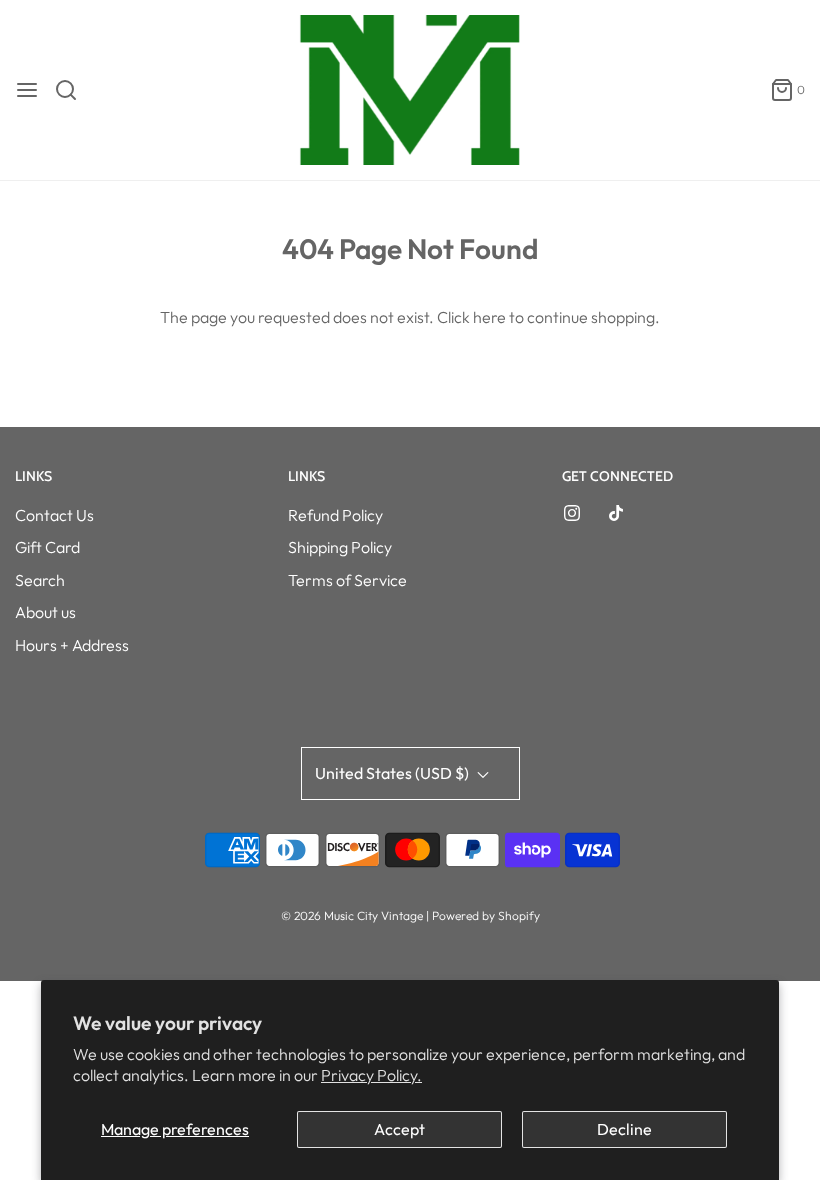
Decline (624, 1129)
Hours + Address (72, 645)
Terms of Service (347, 580)
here (489, 317)
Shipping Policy (340, 547)
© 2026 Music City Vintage (352, 915)
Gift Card (47, 547)
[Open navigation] (27, 90)
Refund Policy (335, 515)
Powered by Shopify (486, 915)
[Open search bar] (73, 90)
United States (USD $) (393, 773)
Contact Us (54, 515)
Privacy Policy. (371, 1075)
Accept (399, 1129)
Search (40, 580)
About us (45, 612)
